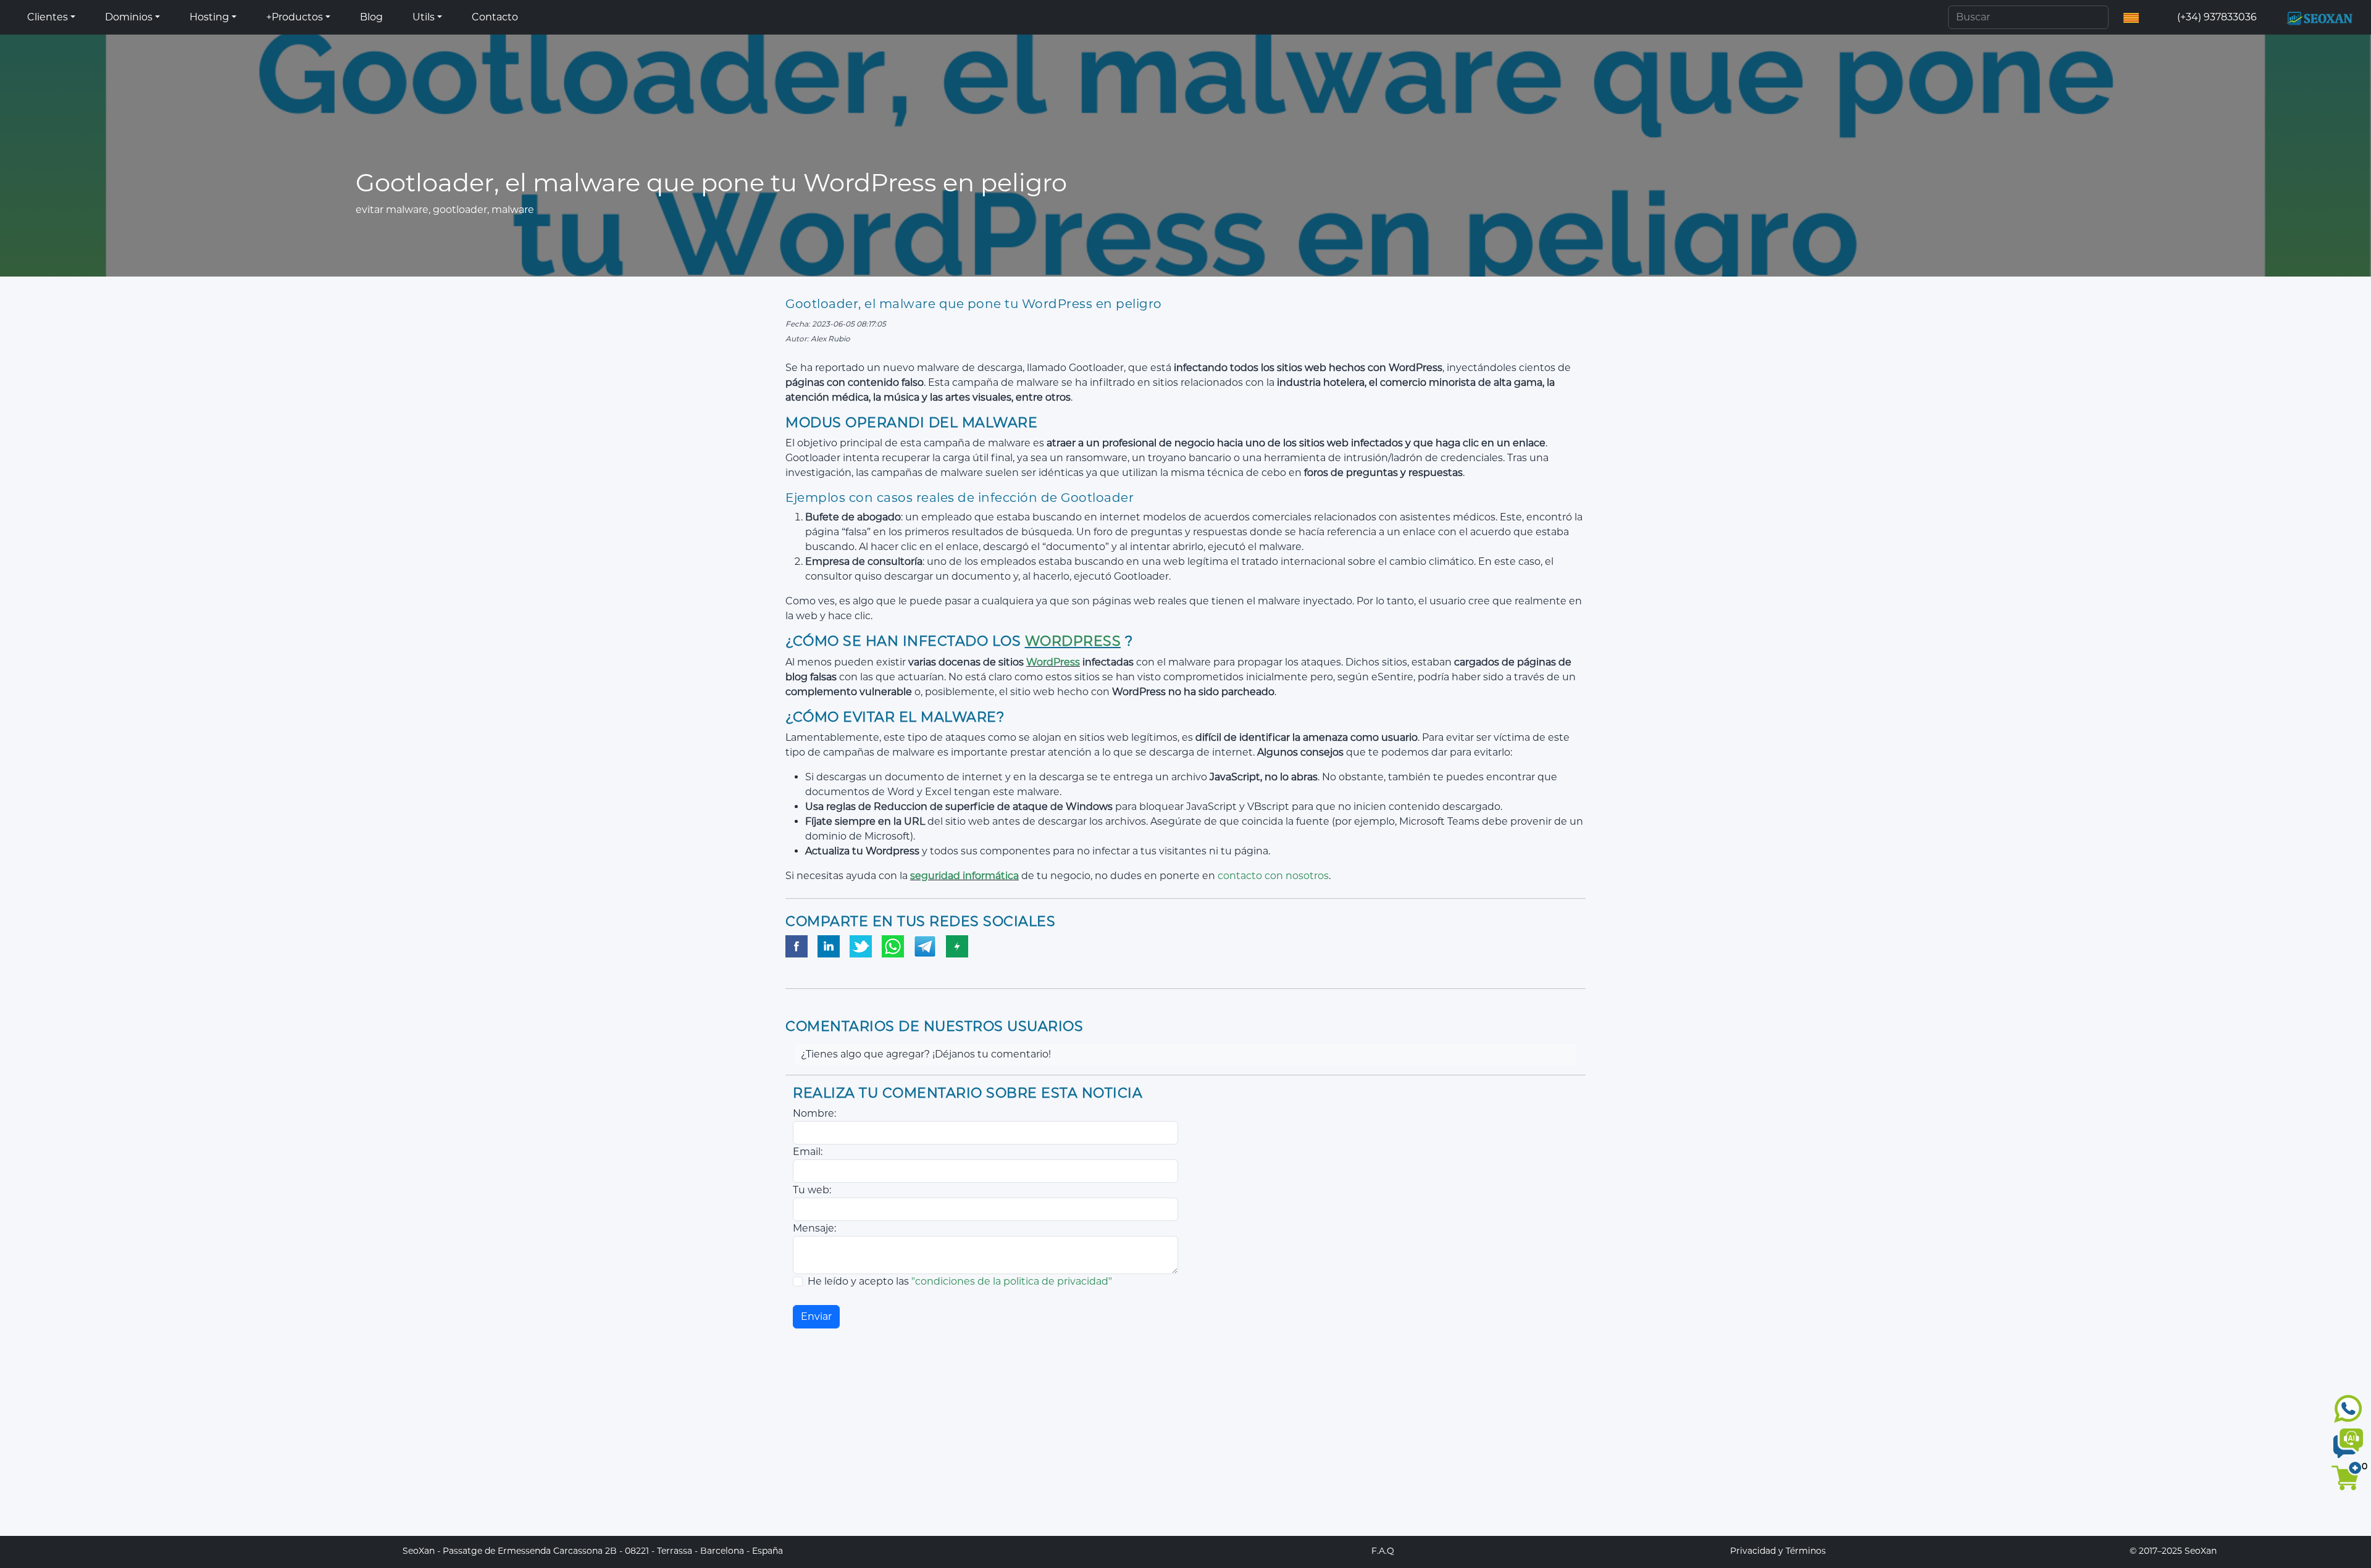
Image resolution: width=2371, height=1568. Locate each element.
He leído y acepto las (960, 1281)
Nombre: (814, 1113)
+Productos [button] (295, 17)
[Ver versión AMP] (957, 947)
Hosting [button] (209, 17)
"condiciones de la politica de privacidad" (1012, 1281)
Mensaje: (814, 1228)
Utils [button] (424, 17)
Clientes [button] (48, 17)
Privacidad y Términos (1778, 1551)
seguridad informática (964, 876)
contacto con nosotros (1272, 876)
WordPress (1073, 641)
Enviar (816, 1316)
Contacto (495, 17)
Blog (371, 17)
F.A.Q (1383, 1551)
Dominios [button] (129, 17)
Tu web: (812, 1190)
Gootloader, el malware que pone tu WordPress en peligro (974, 304)
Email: (808, 1152)
